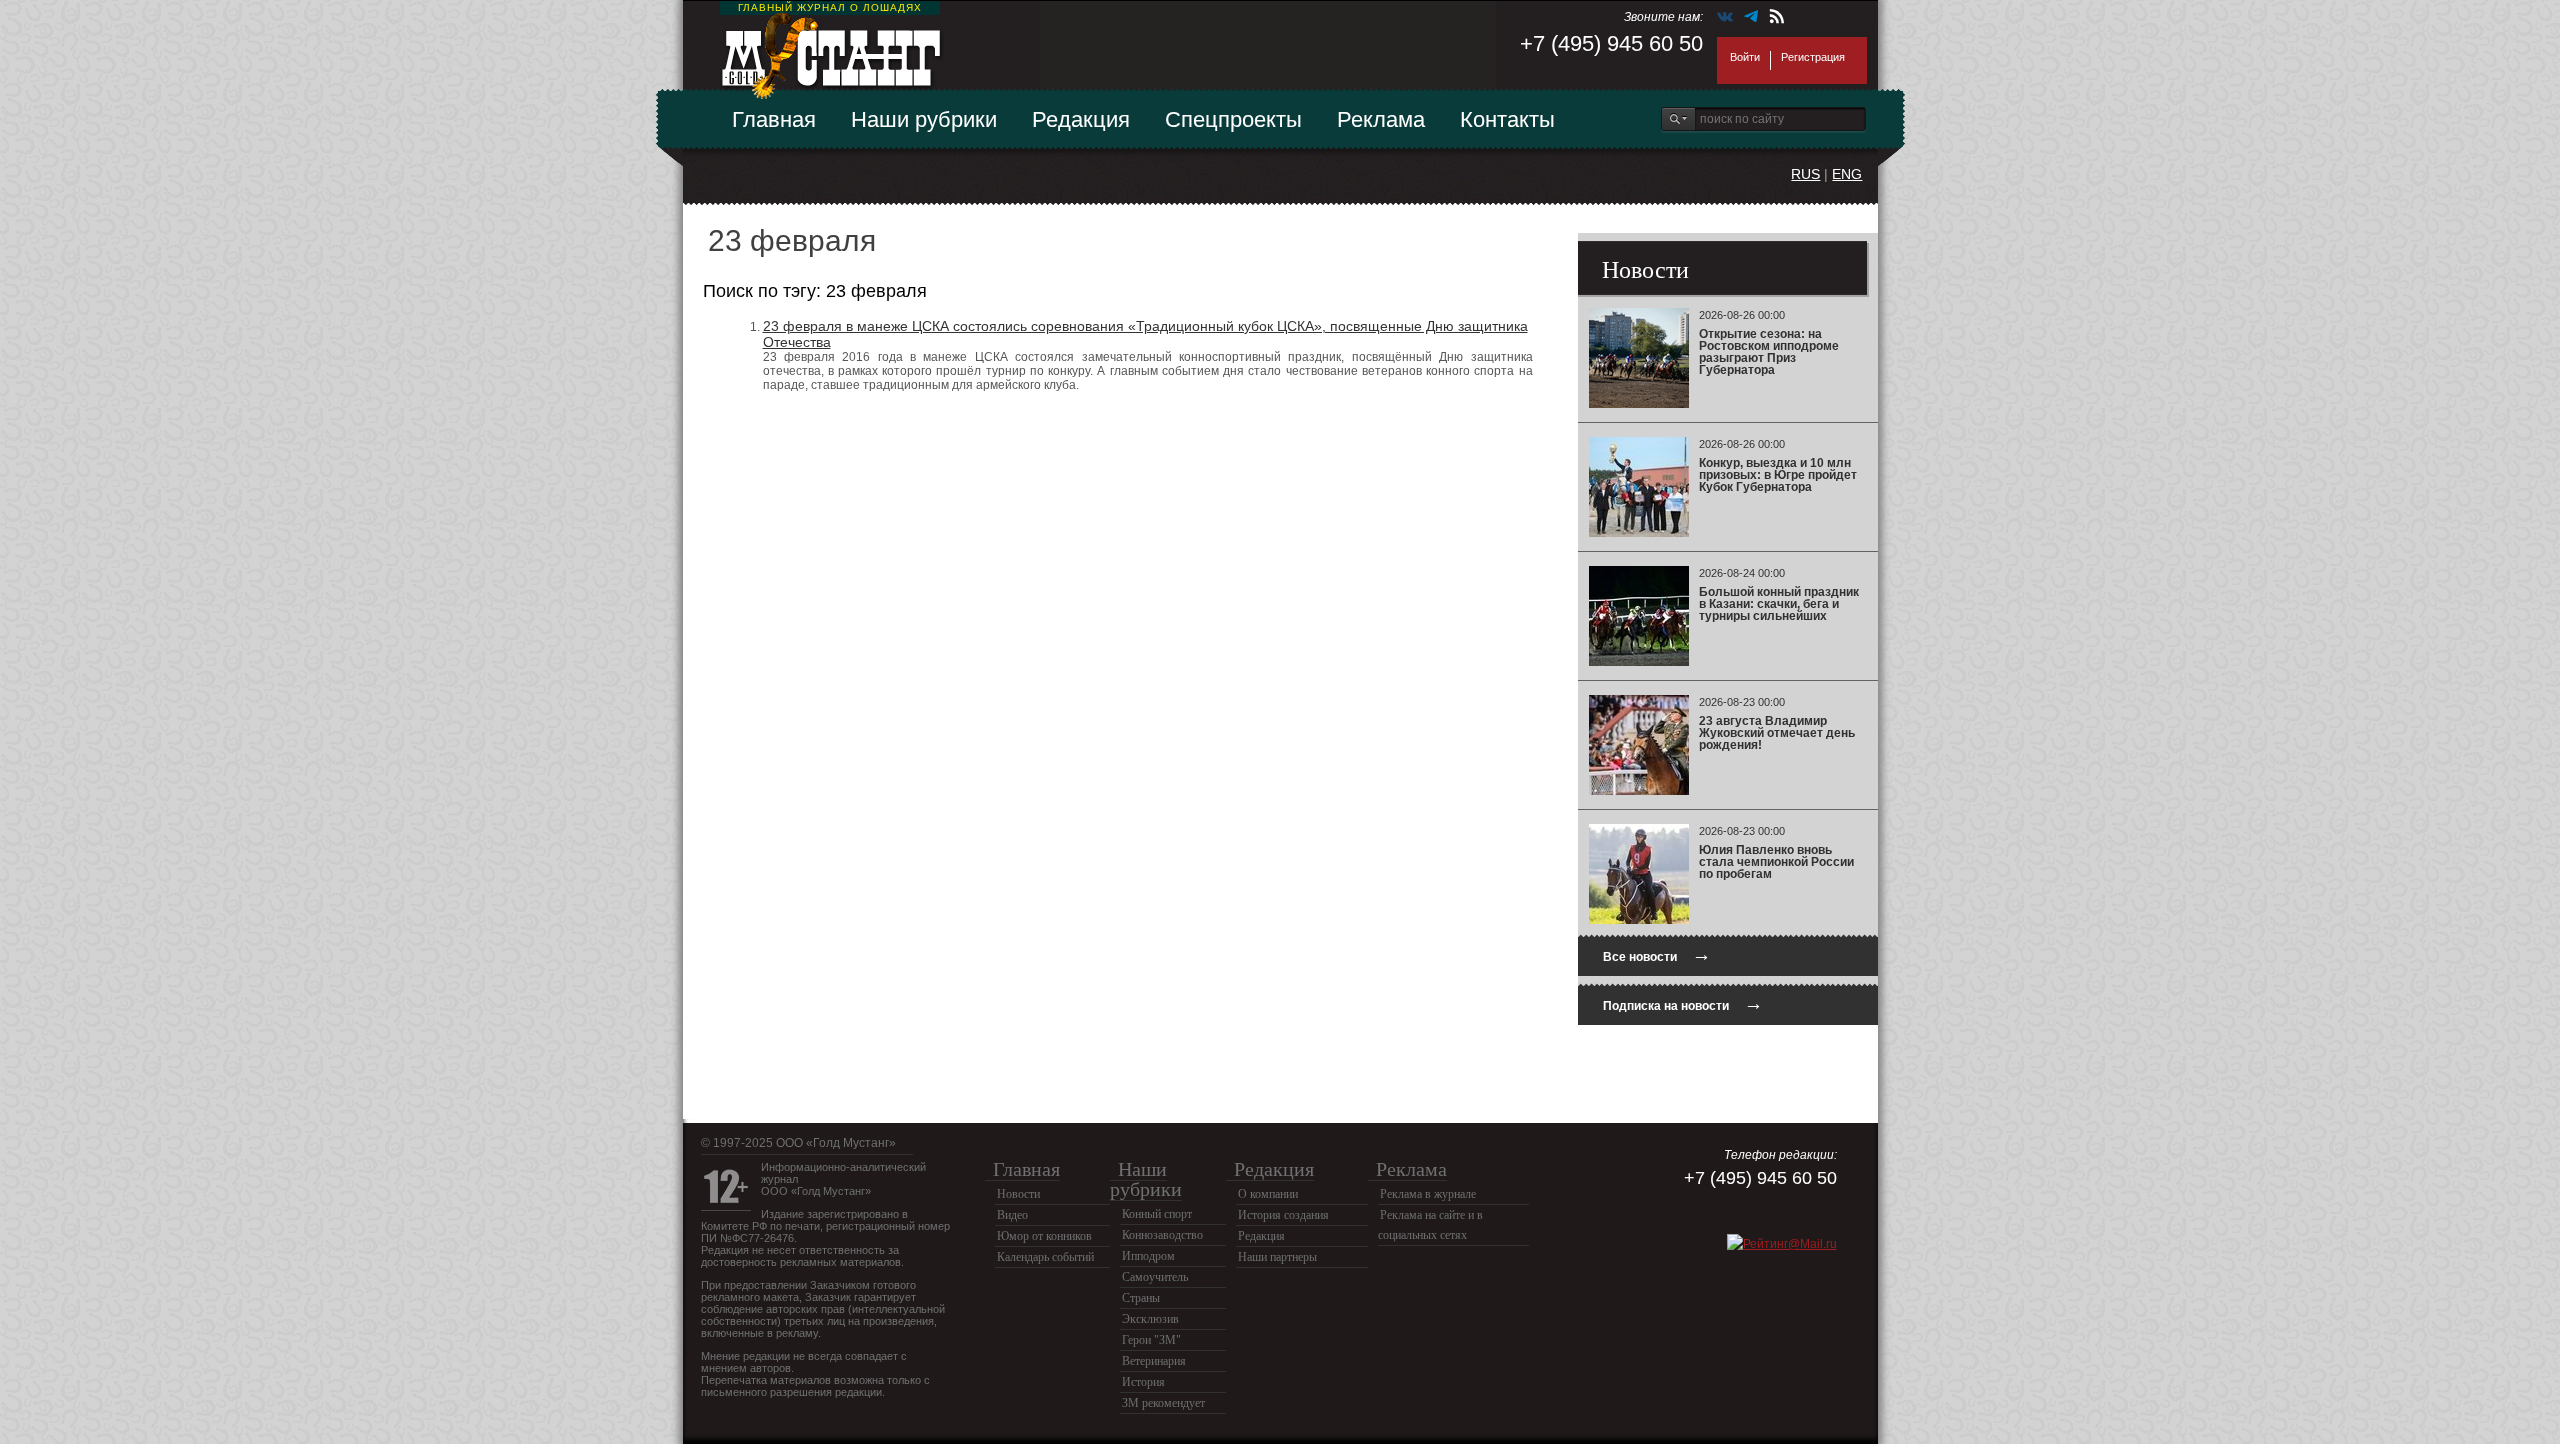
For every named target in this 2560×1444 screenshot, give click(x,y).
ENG (1847, 174)
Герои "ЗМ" (1151, 1340)
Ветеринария (1154, 1361)
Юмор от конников (1044, 1236)
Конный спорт (1157, 1214)
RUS (1805, 174)
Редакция (1081, 119)
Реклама (1381, 119)
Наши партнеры (1277, 1257)
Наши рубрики (924, 119)
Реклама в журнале (1428, 1194)
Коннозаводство (1162, 1235)
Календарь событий (1045, 1257)
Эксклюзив (1150, 1319)
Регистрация (1813, 57)
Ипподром (1148, 1256)
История (1143, 1382)
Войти (1745, 57)
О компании (1268, 1194)
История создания (1283, 1215)
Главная (774, 119)
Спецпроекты (1233, 119)
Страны (1141, 1298)
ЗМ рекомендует (1163, 1403)
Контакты (1507, 119)
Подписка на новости (1683, 1003)
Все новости (1657, 954)
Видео (1012, 1215)
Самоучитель (1155, 1277)
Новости (1018, 1194)
